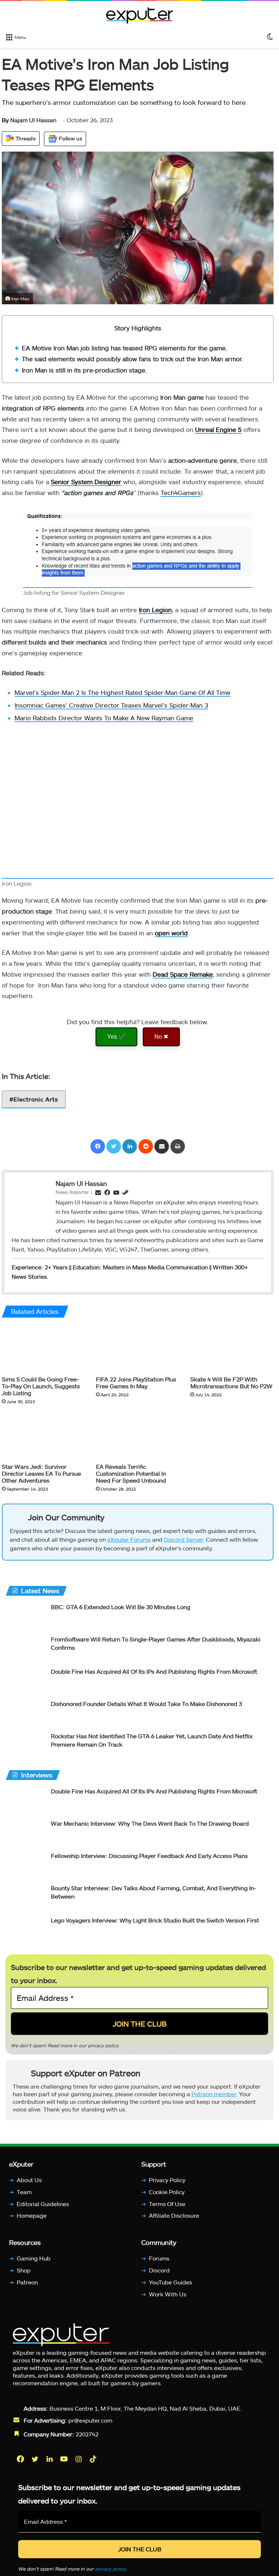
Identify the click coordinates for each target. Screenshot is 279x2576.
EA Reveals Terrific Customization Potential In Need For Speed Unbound (131, 1473)
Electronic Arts (36, 1099)
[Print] (178, 1146)
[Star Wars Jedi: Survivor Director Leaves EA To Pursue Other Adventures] (43, 1436)
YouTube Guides (171, 2288)
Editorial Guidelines (43, 2210)
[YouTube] (65, 2465)
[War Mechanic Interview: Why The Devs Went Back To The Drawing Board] (25, 1836)
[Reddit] (146, 1146)
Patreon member (214, 2100)
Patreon (27, 2288)
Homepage (32, 2221)
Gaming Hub (34, 2264)
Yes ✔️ (116, 1037)
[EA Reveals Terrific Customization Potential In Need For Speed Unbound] (138, 1436)
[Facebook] (98, 1146)
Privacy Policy (167, 2186)
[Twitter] (114, 1146)
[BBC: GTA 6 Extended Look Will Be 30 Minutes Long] (25, 1620)
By (6, 120)
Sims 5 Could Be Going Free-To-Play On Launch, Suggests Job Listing (41, 1386)
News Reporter (72, 1192)
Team (24, 2198)
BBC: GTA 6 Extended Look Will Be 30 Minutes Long (121, 1610)
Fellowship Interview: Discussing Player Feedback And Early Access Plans (149, 1859)
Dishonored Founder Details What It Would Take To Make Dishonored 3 (146, 1707)
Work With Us (168, 2300)
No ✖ (161, 1037)
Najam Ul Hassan (29, 120)
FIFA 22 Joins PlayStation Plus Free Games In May (136, 1382)
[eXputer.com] (139, 15)
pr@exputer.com (90, 2426)
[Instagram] (79, 2465)
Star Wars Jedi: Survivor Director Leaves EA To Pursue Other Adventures (41, 1473)
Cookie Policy (167, 2198)
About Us (29, 2186)
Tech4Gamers (181, 492)
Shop (24, 2276)
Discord (159, 2276)
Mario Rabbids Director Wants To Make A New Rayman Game (104, 718)
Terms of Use (167, 2210)
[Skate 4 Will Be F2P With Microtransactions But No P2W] (232, 1348)
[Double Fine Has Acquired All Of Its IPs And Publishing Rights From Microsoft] (25, 1684)
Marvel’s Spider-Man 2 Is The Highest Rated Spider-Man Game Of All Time (122, 692)
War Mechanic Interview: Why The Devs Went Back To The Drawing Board (150, 1827)
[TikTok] (94, 2465)
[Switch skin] (270, 37)
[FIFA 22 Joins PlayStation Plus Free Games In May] (138, 1348)
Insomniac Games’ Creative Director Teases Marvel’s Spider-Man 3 (111, 705)
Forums (159, 2264)
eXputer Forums (129, 1543)
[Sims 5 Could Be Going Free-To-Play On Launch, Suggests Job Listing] (43, 1348)
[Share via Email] (162, 1146)
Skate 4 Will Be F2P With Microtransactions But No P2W (231, 1382)
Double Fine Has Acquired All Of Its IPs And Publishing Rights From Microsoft (154, 1675)
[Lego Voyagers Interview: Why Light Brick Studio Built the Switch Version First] (25, 1933)
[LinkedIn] (130, 1146)
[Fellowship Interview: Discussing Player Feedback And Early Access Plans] (25, 1869)
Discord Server (183, 1543)
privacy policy (103, 2048)
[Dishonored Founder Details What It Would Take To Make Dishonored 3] (25, 1717)
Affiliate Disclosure (174, 2221)
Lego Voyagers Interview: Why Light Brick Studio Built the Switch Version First (155, 1923)
